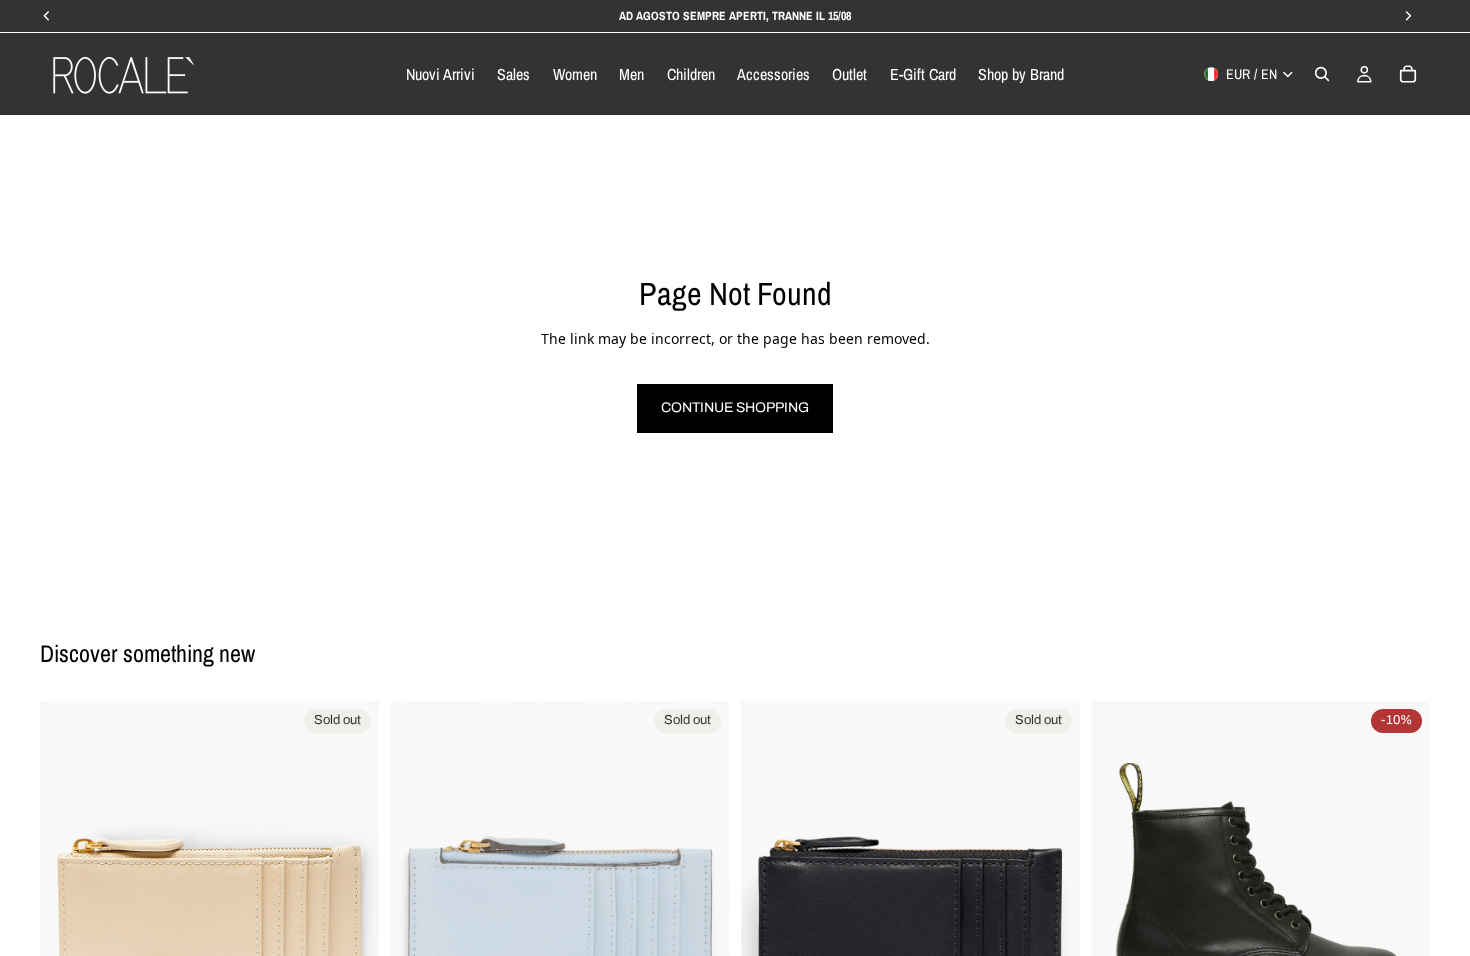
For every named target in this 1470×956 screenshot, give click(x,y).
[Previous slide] (70, 871)
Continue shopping (735, 407)
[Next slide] (349, 871)
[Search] (1322, 74)
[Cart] (1408, 74)
